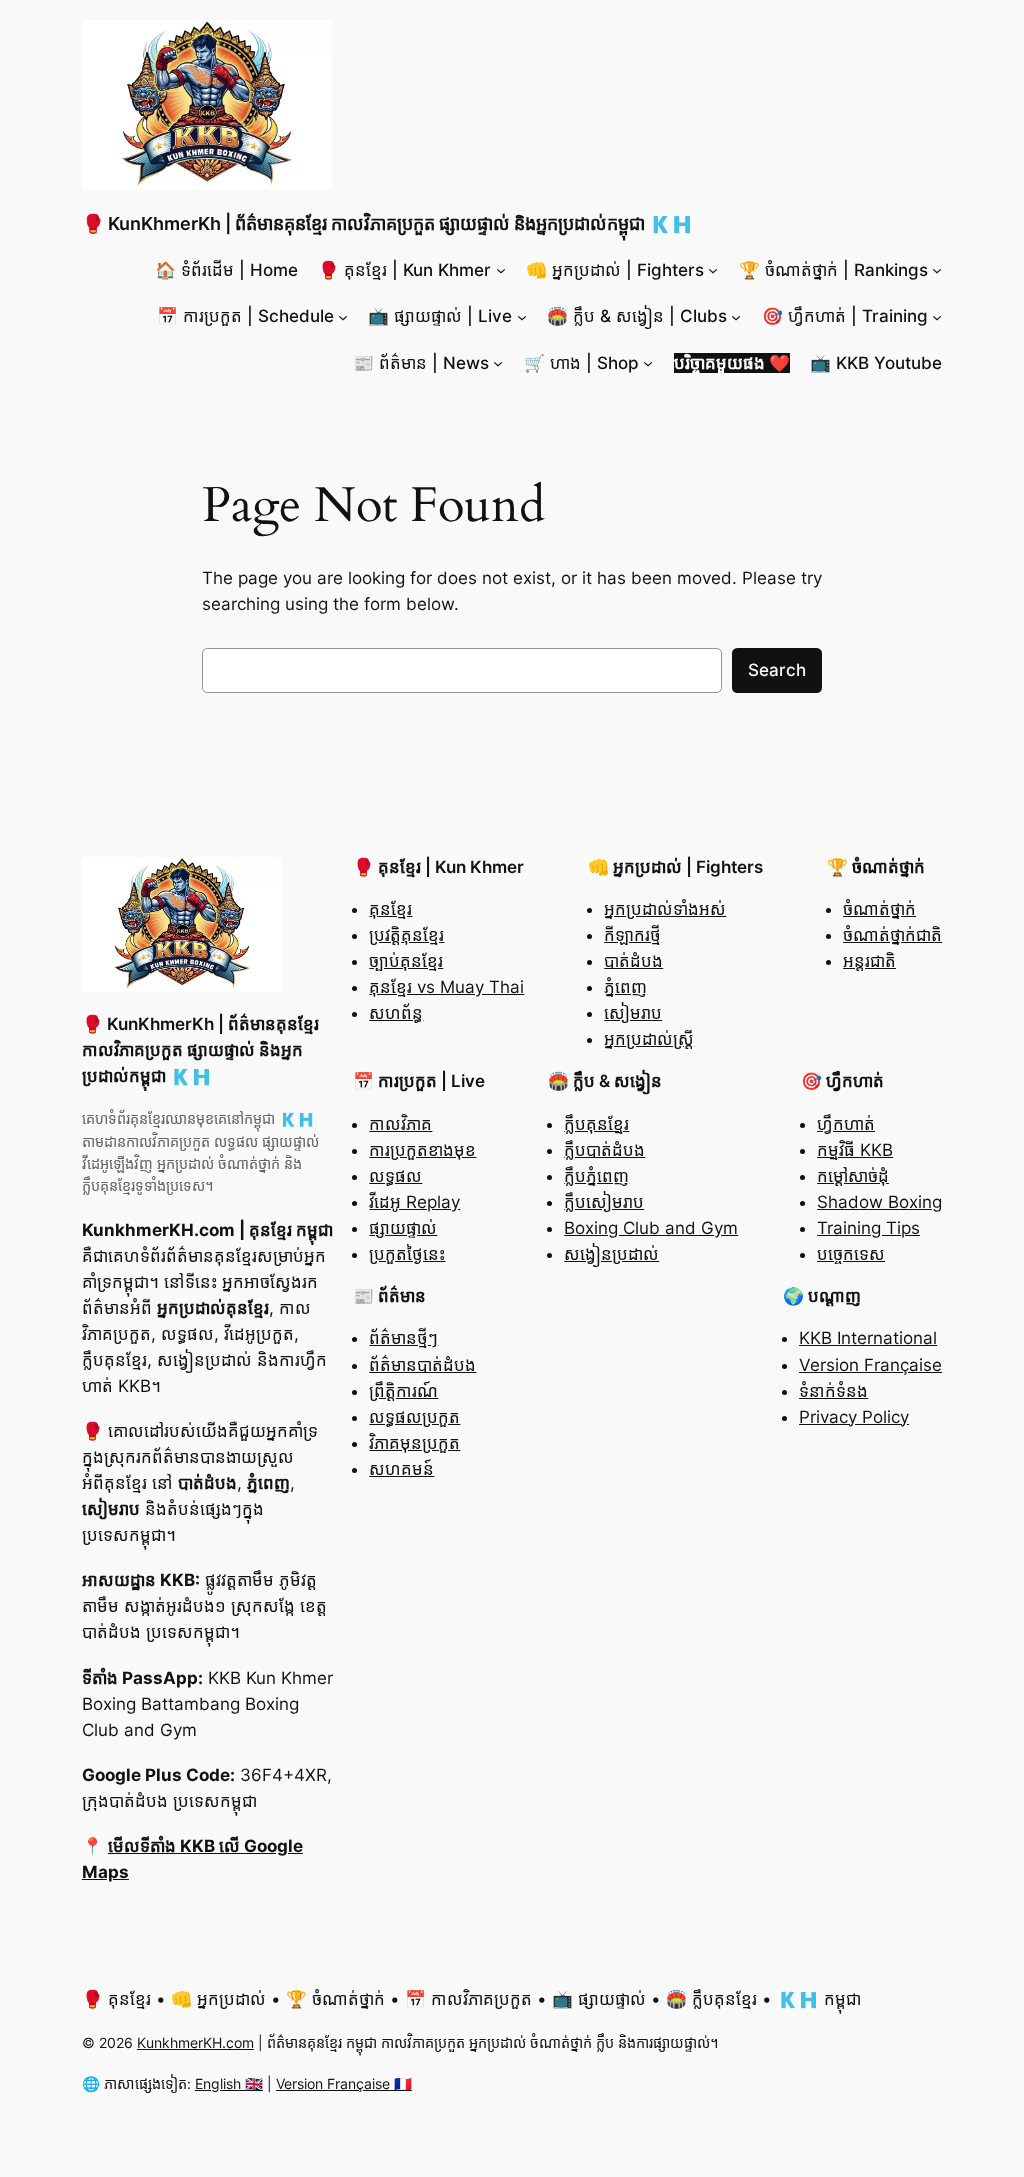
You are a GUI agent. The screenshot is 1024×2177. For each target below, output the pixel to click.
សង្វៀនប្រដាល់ (611, 1254)
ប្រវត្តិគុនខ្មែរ (406, 935)
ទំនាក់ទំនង (833, 1391)
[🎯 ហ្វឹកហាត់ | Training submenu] (937, 316)
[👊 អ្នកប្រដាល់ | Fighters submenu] (713, 270)
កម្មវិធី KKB (855, 1150)
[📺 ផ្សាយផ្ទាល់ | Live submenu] (522, 316)
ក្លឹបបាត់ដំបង (604, 1150)
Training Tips (868, 1228)
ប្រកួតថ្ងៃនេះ (407, 1254)
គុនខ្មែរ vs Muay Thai (446, 987)
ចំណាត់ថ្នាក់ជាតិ (892, 935)
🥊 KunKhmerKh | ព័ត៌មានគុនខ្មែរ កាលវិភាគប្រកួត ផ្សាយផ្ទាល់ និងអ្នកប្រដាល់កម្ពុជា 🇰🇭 (387, 223)
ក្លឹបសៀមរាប (604, 1202)
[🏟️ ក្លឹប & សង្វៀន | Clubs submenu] (736, 316)
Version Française (870, 1365)
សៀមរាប (633, 1013)
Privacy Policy (854, 1417)
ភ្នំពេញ (625, 987)
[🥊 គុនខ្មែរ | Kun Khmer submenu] (501, 270)
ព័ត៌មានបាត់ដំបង (422, 1365)
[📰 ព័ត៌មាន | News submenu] (498, 363)
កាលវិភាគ (400, 1124)
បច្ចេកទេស (851, 1254)
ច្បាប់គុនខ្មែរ (406, 961)
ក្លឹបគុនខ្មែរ (596, 1124)
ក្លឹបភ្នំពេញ (596, 1176)
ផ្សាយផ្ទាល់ (403, 1228)
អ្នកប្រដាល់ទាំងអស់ (665, 909)
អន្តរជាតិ (869, 961)
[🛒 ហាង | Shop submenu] (648, 363)
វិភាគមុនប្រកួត (414, 1443)
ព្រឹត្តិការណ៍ (403, 1391)
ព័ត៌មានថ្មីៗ (403, 1338)
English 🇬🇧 (229, 2083)
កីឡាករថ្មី (632, 935)
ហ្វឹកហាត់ (846, 1124)
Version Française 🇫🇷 (344, 2083)
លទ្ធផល (395, 1176)
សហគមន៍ (401, 1469)
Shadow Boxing (879, 1202)
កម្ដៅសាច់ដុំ (853, 1176)
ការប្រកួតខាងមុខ (422, 1150)
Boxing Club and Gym (651, 1228)
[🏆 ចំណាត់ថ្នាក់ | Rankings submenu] (937, 270)
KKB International (868, 1338)
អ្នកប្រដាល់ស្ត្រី (649, 1039)
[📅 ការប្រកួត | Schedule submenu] (343, 316)
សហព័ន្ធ (396, 1013)
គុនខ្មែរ (390, 909)
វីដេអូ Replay (414, 1202)
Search (777, 670)
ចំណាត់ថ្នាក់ (879, 909)
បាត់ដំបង (633, 961)
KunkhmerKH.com (195, 2042)
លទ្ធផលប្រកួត (414, 1417)
